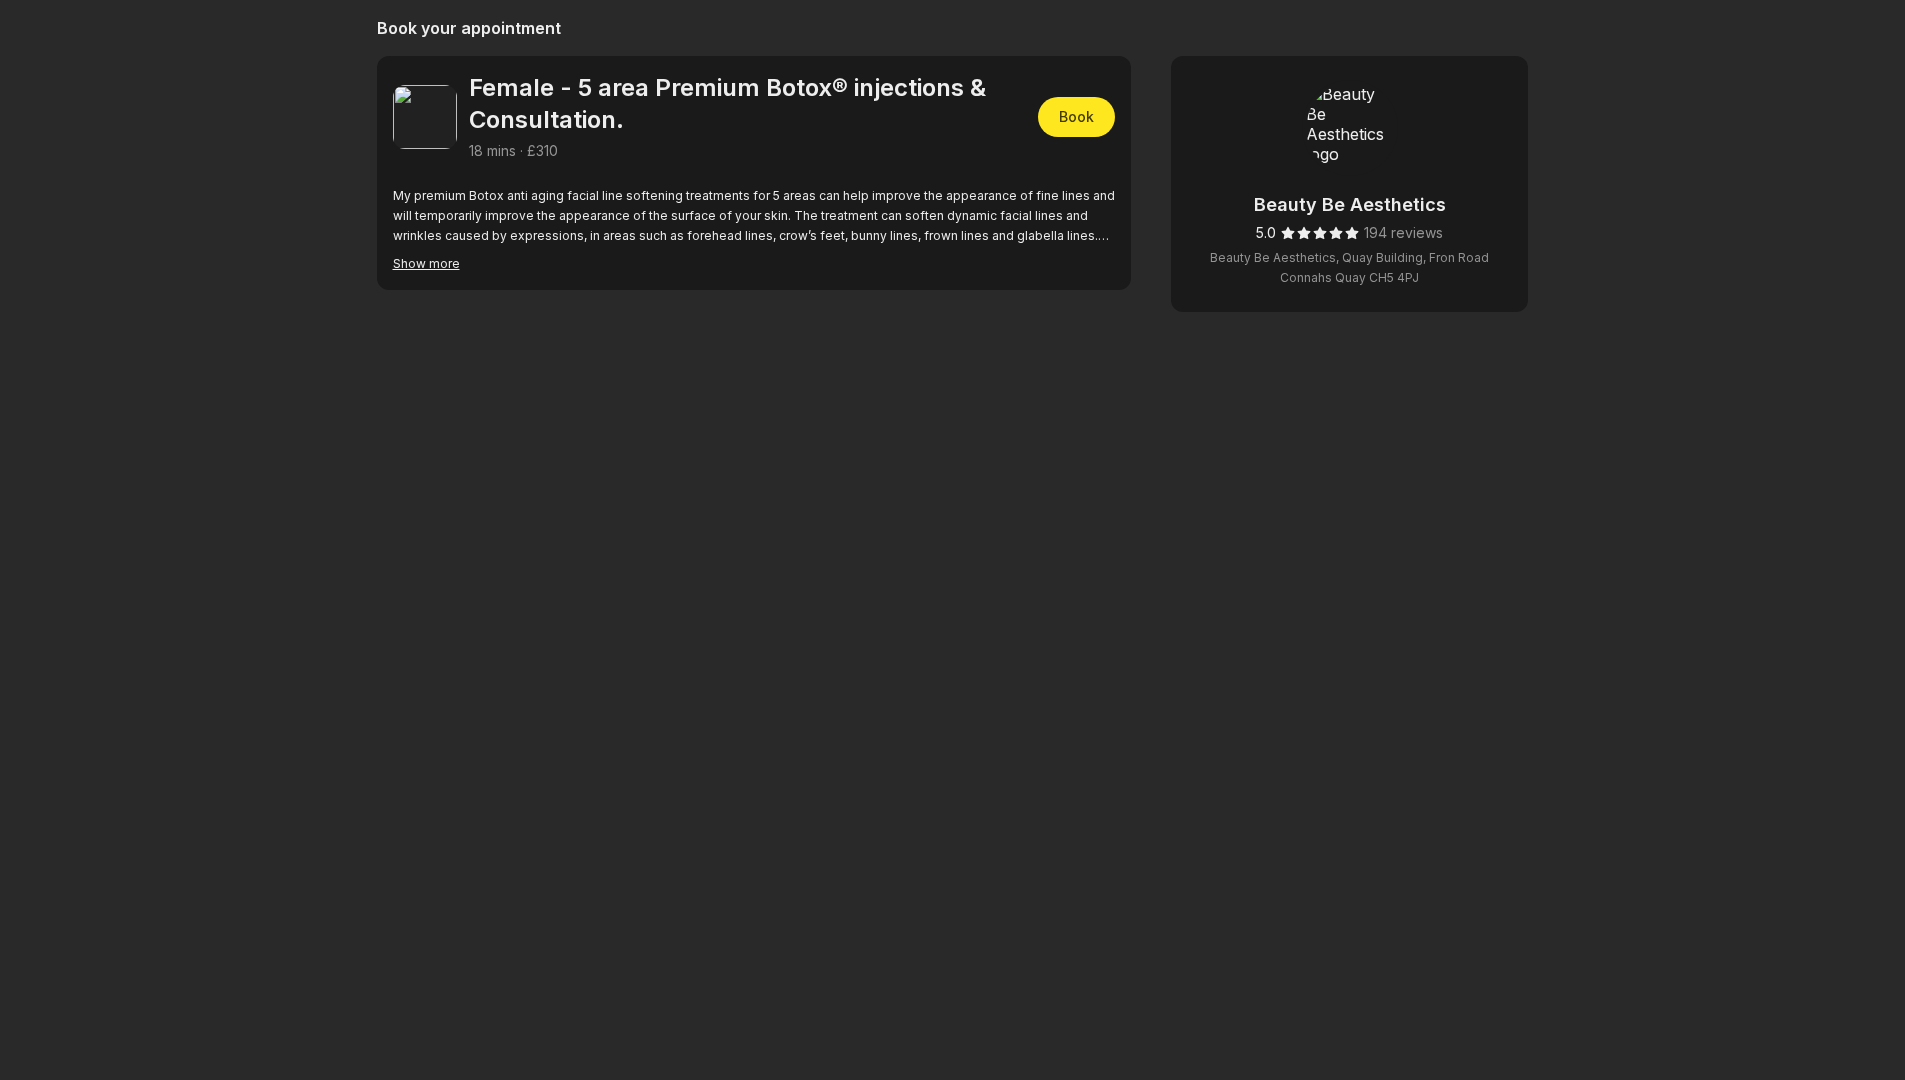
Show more (426, 263)
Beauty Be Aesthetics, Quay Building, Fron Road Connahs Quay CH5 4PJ (1349, 267)
